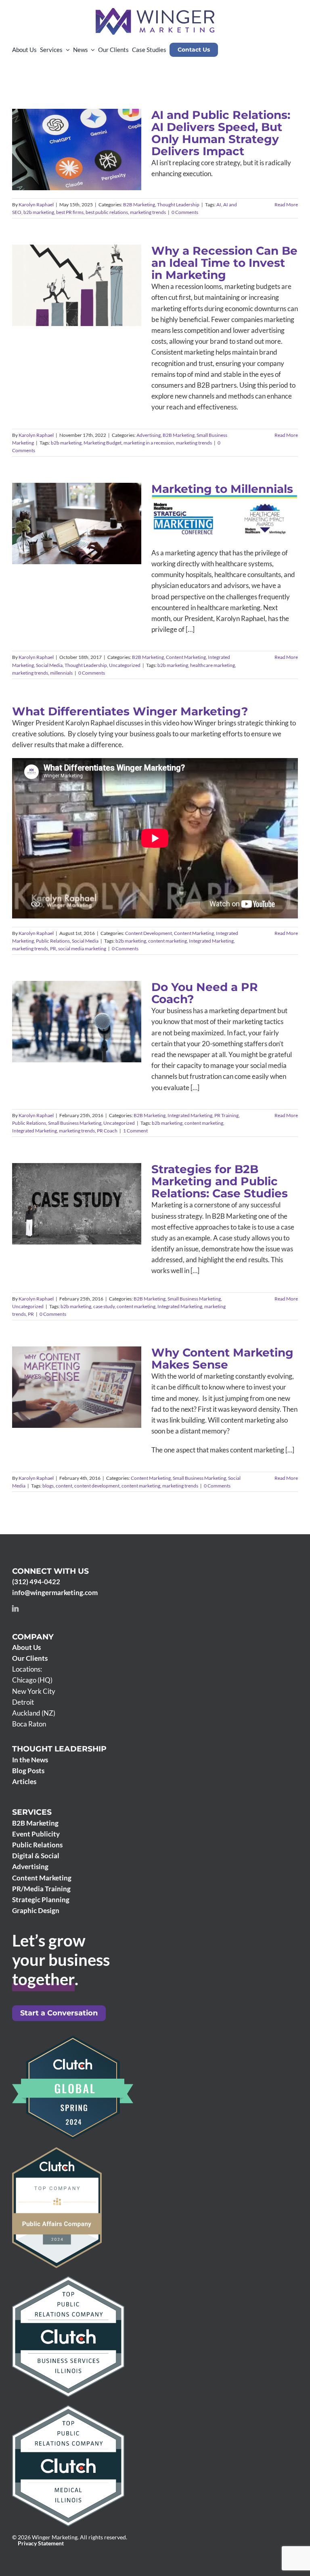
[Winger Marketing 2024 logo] (155, 11)
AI (219, 205)
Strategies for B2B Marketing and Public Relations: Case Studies (66, 1179)
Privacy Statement (41, 2543)
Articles (24, 1781)
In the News (30, 1760)
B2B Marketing (55, 171)
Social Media (66, 540)
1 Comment (135, 1131)
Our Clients (30, 1658)
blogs (48, 1486)
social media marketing (82, 948)
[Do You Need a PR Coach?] (77, 1022)
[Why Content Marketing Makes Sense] (77, 1387)
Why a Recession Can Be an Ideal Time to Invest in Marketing (224, 263)
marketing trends (148, 212)
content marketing (168, 941)
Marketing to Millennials (66, 504)
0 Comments (185, 212)
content (64, 1486)
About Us (26, 1647)
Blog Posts (28, 1771)
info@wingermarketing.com (55, 1592)
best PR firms (70, 212)
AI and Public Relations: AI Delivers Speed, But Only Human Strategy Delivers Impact (221, 133)
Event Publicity (36, 1834)
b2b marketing (39, 212)
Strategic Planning (41, 1900)
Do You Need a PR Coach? (66, 1003)
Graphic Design (36, 1910)
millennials (61, 673)
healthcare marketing (213, 665)
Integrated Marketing (211, 941)
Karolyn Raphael (36, 205)
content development (97, 1486)
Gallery (88, 504)
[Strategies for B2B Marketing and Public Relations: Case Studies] (77, 1204)
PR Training (117, 1030)
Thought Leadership (94, 171)
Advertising (44, 298)
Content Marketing (82, 532)
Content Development (149, 933)
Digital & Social (36, 1856)
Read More (286, 205)
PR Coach (107, 1131)
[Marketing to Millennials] (77, 524)
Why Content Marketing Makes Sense (66, 1367)
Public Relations (53, 941)
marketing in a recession (149, 443)
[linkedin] (15, 1608)
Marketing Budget (103, 443)
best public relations (107, 212)
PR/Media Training (41, 1889)
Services (32, 1812)
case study (104, 1306)
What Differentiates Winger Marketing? (130, 711)
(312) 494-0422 (36, 1582)
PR (53, 948)
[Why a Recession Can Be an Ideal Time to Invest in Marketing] (77, 285)
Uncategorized (77, 547)
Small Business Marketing (94, 1038)
